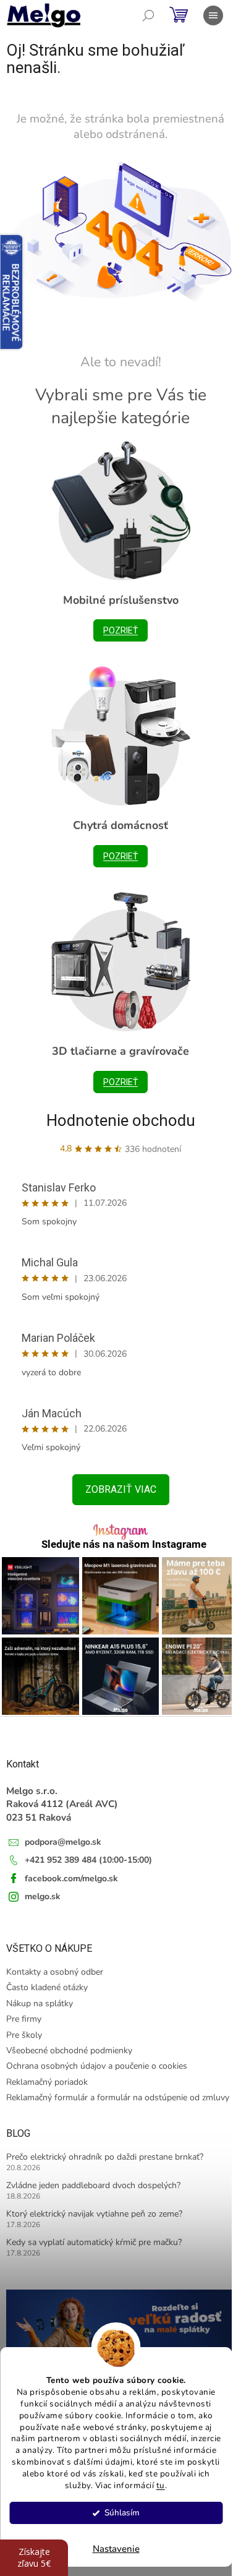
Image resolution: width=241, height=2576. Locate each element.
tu (161, 2485)
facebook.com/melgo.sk (71, 1878)
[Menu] (213, 15)
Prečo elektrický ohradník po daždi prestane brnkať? (105, 2157)
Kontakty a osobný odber (55, 1972)
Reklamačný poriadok (47, 2082)
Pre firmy (24, 2019)
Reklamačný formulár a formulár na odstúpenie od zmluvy (118, 2097)
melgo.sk (43, 1896)
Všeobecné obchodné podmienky (69, 2050)
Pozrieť (120, 630)
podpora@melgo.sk (63, 1842)
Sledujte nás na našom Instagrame (124, 1544)
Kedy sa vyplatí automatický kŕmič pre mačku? (94, 2242)
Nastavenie (116, 2549)
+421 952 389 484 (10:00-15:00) (88, 1860)
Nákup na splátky (40, 2003)
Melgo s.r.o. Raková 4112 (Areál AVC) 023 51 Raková (62, 1804)
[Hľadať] (148, 15)
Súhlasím (122, 2513)
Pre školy (24, 2035)
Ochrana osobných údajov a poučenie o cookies (97, 2066)
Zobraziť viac (121, 1489)
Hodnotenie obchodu (121, 1120)
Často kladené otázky (47, 1987)
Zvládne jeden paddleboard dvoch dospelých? (93, 2185)
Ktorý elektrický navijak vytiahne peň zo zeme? (94, 2214)
